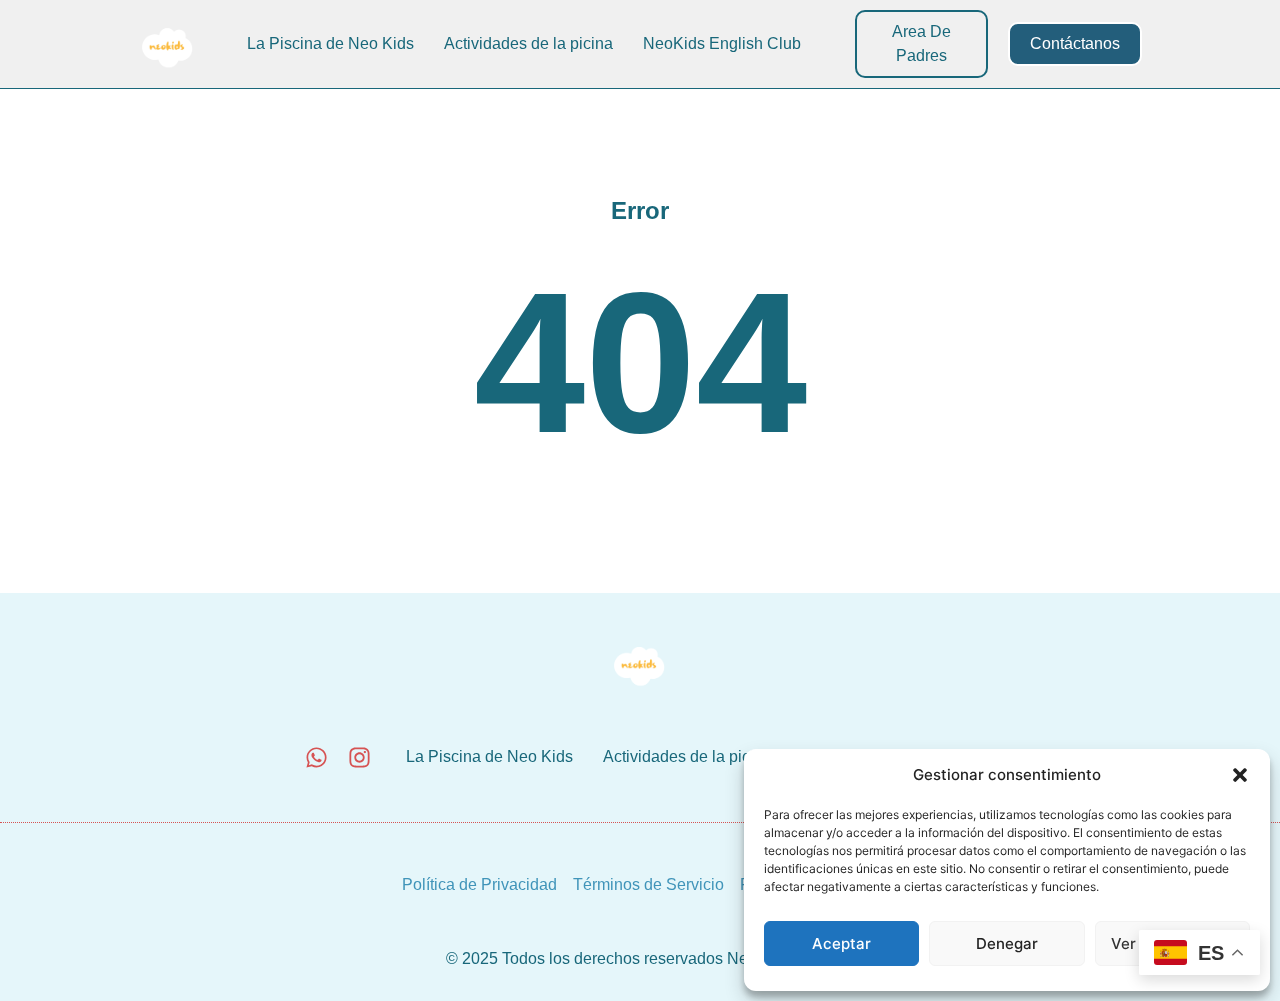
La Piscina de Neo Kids (330, 43)
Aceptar (841, 943)
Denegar (1007, 943)
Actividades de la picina (528, 43)
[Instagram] (359, 757)
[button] (1240, 775)
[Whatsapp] (316, 757)
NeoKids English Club (722, 43)
